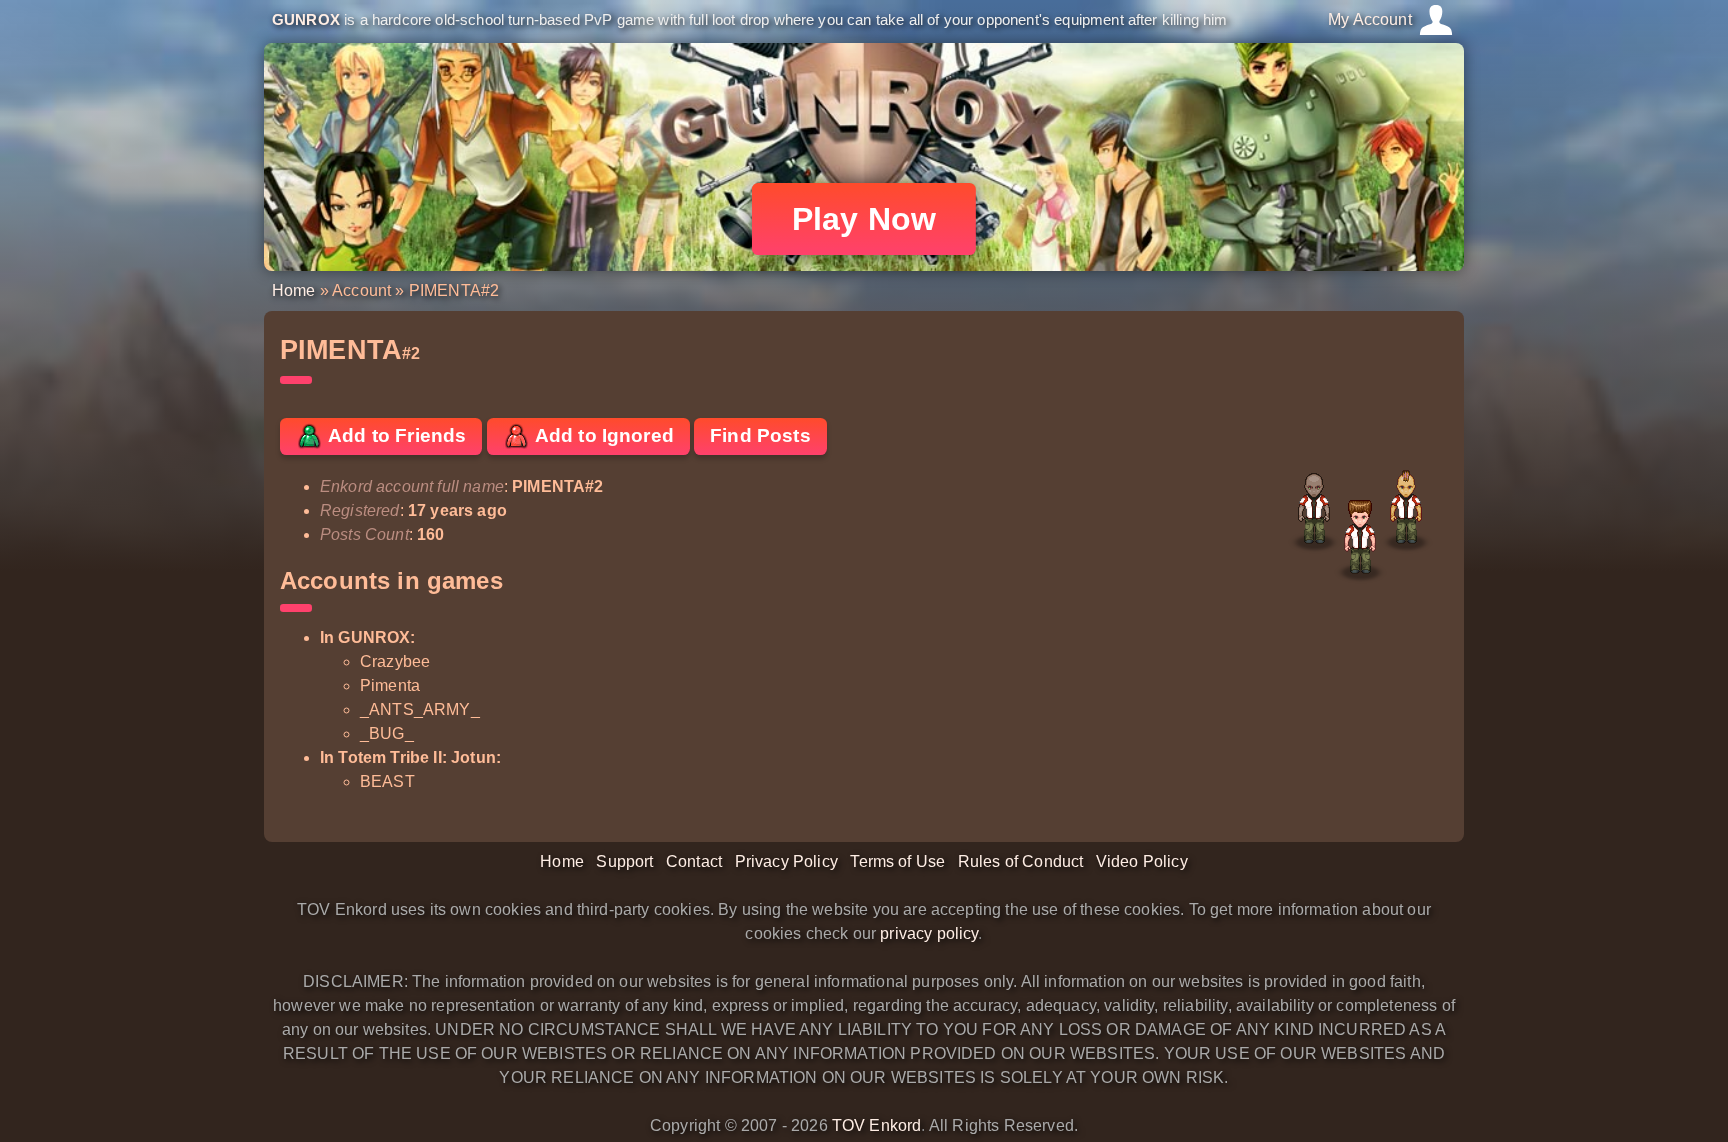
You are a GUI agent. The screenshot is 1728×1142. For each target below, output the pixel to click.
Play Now (864, 219)
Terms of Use (897, 861)
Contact (694, 861)
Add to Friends (395, 435)
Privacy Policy (786, 861)
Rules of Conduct (1021, 861)
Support (624, 861)
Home (294, 290)
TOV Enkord (877, 1125)
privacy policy (929, 933)
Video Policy (1142, 861)
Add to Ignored (602, 435)
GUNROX (306, 19)
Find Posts (760, 435)
